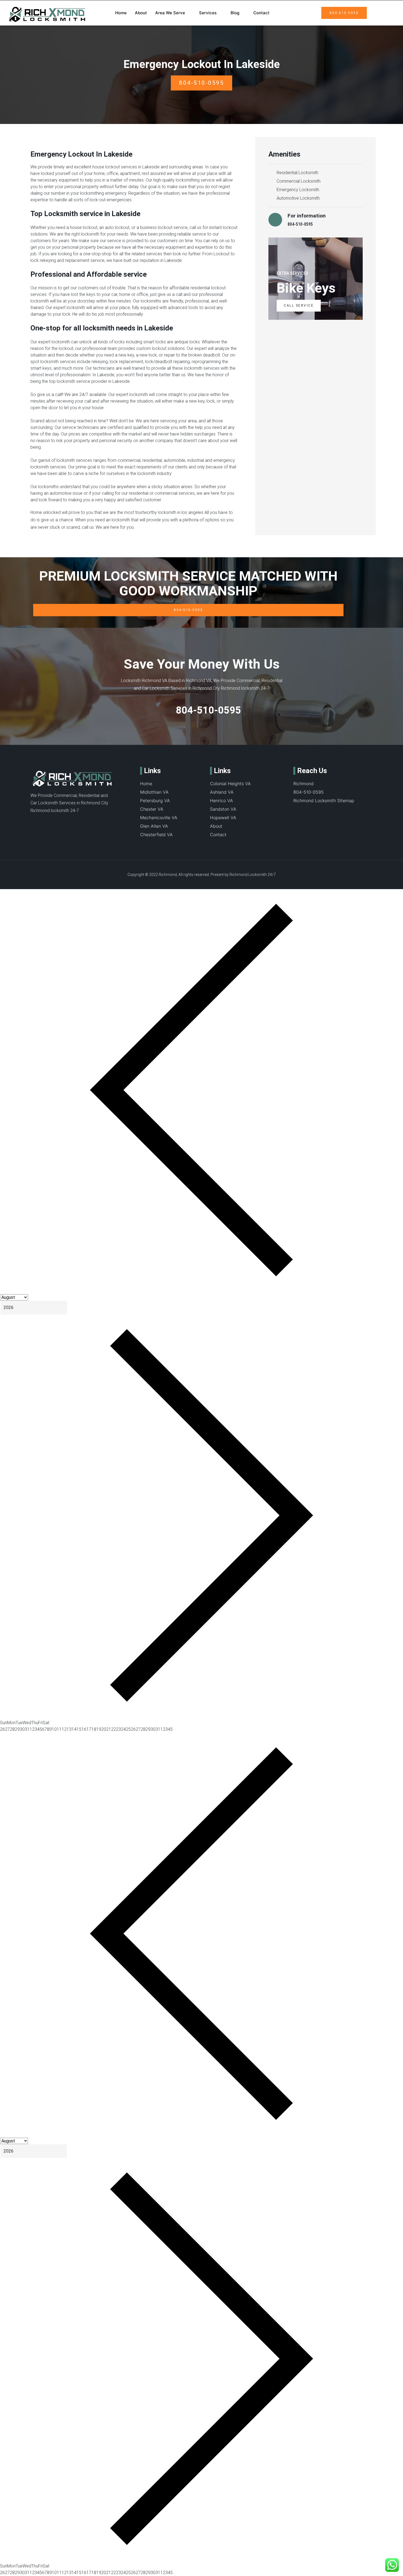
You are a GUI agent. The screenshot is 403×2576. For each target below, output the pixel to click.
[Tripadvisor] (44, 822)
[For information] (275, 220)
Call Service (299, 306)
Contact (261, 13)
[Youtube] (66, 822)
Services (208, 13)
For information (307, 216)
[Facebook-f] (33, 822)
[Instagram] (78, 822)
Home (121, 13)
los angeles (192, 512)
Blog (235, 13)
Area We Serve (170, 13)
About (141, 13)
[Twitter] (55, 822)
